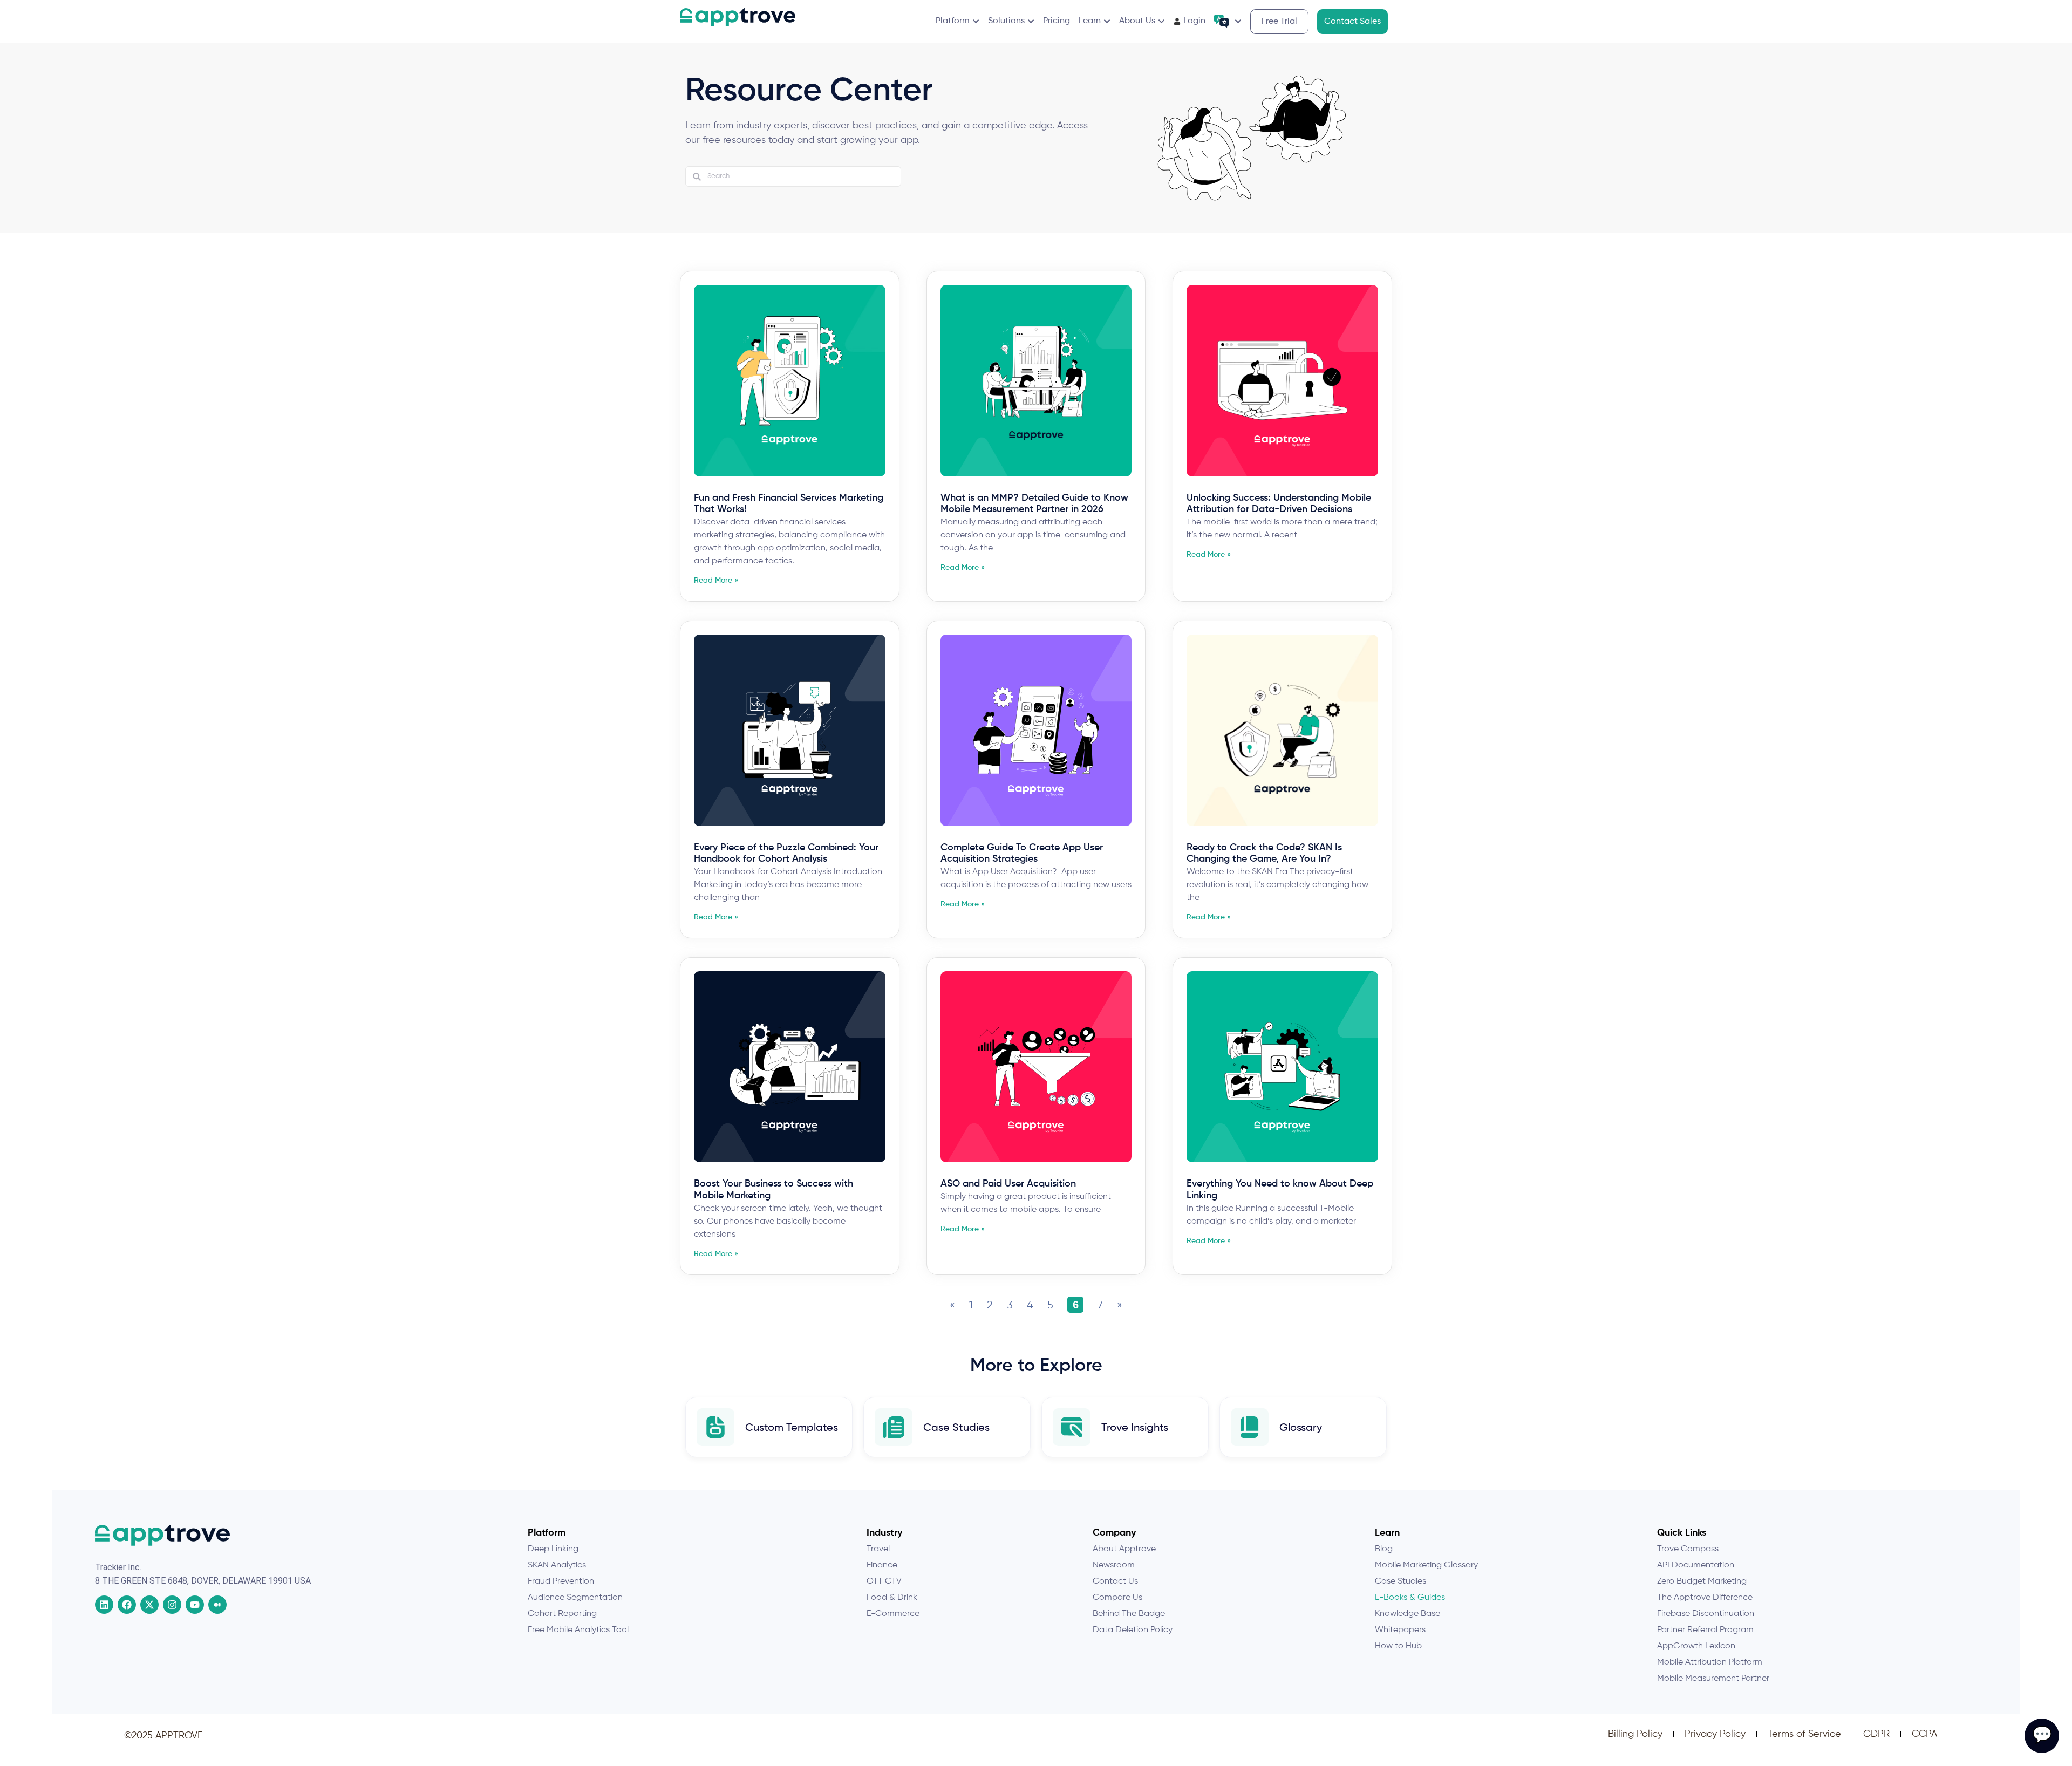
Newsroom (1114, 1565)
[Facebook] (127, 1605)
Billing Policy (1635, 1734)
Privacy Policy (1715, 1734)
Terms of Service (1804, 1734)
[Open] (1238, 21)
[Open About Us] (1161, 21)
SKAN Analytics (557, 1565)
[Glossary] (1250, 1427)
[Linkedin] (104, 1605)
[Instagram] (172, 1605)
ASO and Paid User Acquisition (1008, 1184)
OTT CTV (884, 1581)
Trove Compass (1688, 1549)
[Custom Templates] (715, 1427)
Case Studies (956, 1428)
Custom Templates (792, 1428)
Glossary (1301, 1428)
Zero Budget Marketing (1702, 1581)
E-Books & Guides (1410, 1598)
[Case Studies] (894, 1427)
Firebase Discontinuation (1706, 1614)
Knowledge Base (1408, 1614)
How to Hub (1398, 1646)
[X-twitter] (149, 1605)
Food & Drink (892, 1598)
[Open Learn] (1107, 21)
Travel (878, 1549)
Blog (1384, 1549)
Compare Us (1117, 1598)
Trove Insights (1135, 1428)
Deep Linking (553, 1549)
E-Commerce (893, 1614)
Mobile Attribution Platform (1710, 1662)
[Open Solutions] (1031, 21)
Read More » (716, 581)
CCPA (1924, 1734)
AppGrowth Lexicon (1696, 1646)
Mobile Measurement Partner (1713, 1679)
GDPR (1876, 1734)
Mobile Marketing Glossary (1426, 1565)
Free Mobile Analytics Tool (578, 1630)
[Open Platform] (976, 21)
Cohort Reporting (562, 1614)
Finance (882, 1565)
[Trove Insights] (1072, 1427)
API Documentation (1696, 1565)
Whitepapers (1400, 1630)
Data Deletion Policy (1133, 1630)
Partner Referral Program (1705, 1630)
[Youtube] (195, 1605)
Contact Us (1115, 1581)
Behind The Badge (1129, 1614)
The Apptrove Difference (1705, 1598)
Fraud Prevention (561, 1581)
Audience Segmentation (575, 1598)
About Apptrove (1124, 1549)
